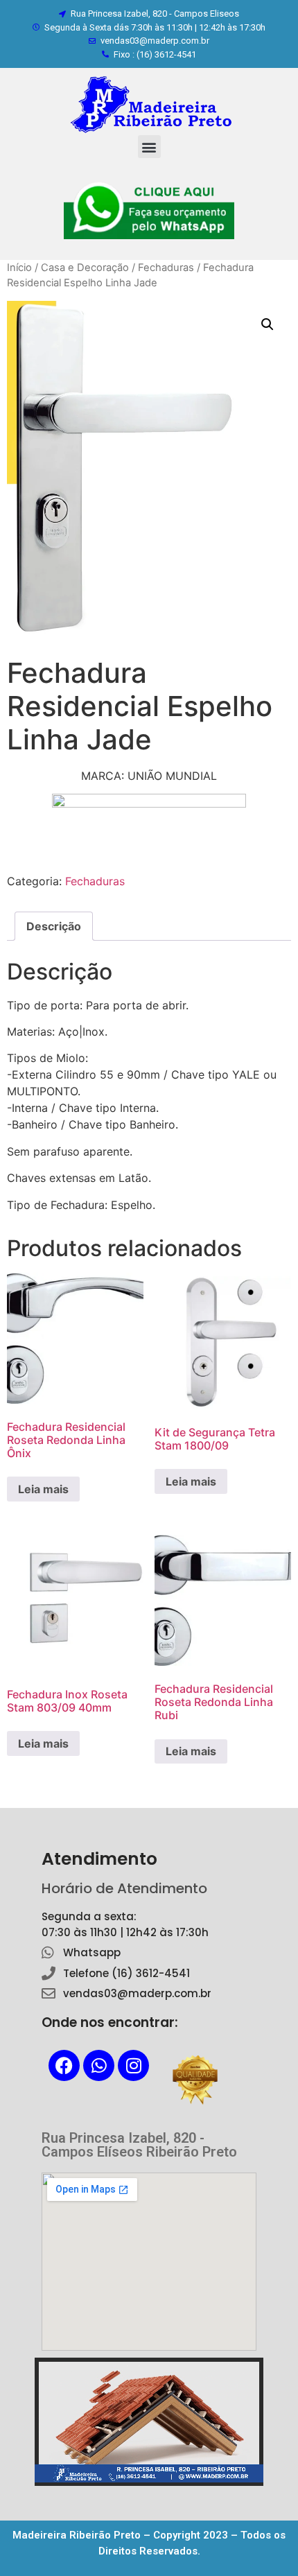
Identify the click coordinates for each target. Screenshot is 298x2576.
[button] (149, 147)
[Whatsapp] (99, 2065)
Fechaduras (166, 268)
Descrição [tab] (54, 926)
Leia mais (43, 1489)
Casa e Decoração (85, 268)
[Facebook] (64, 2065)
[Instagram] (133, 2065)
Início (19, 268)
